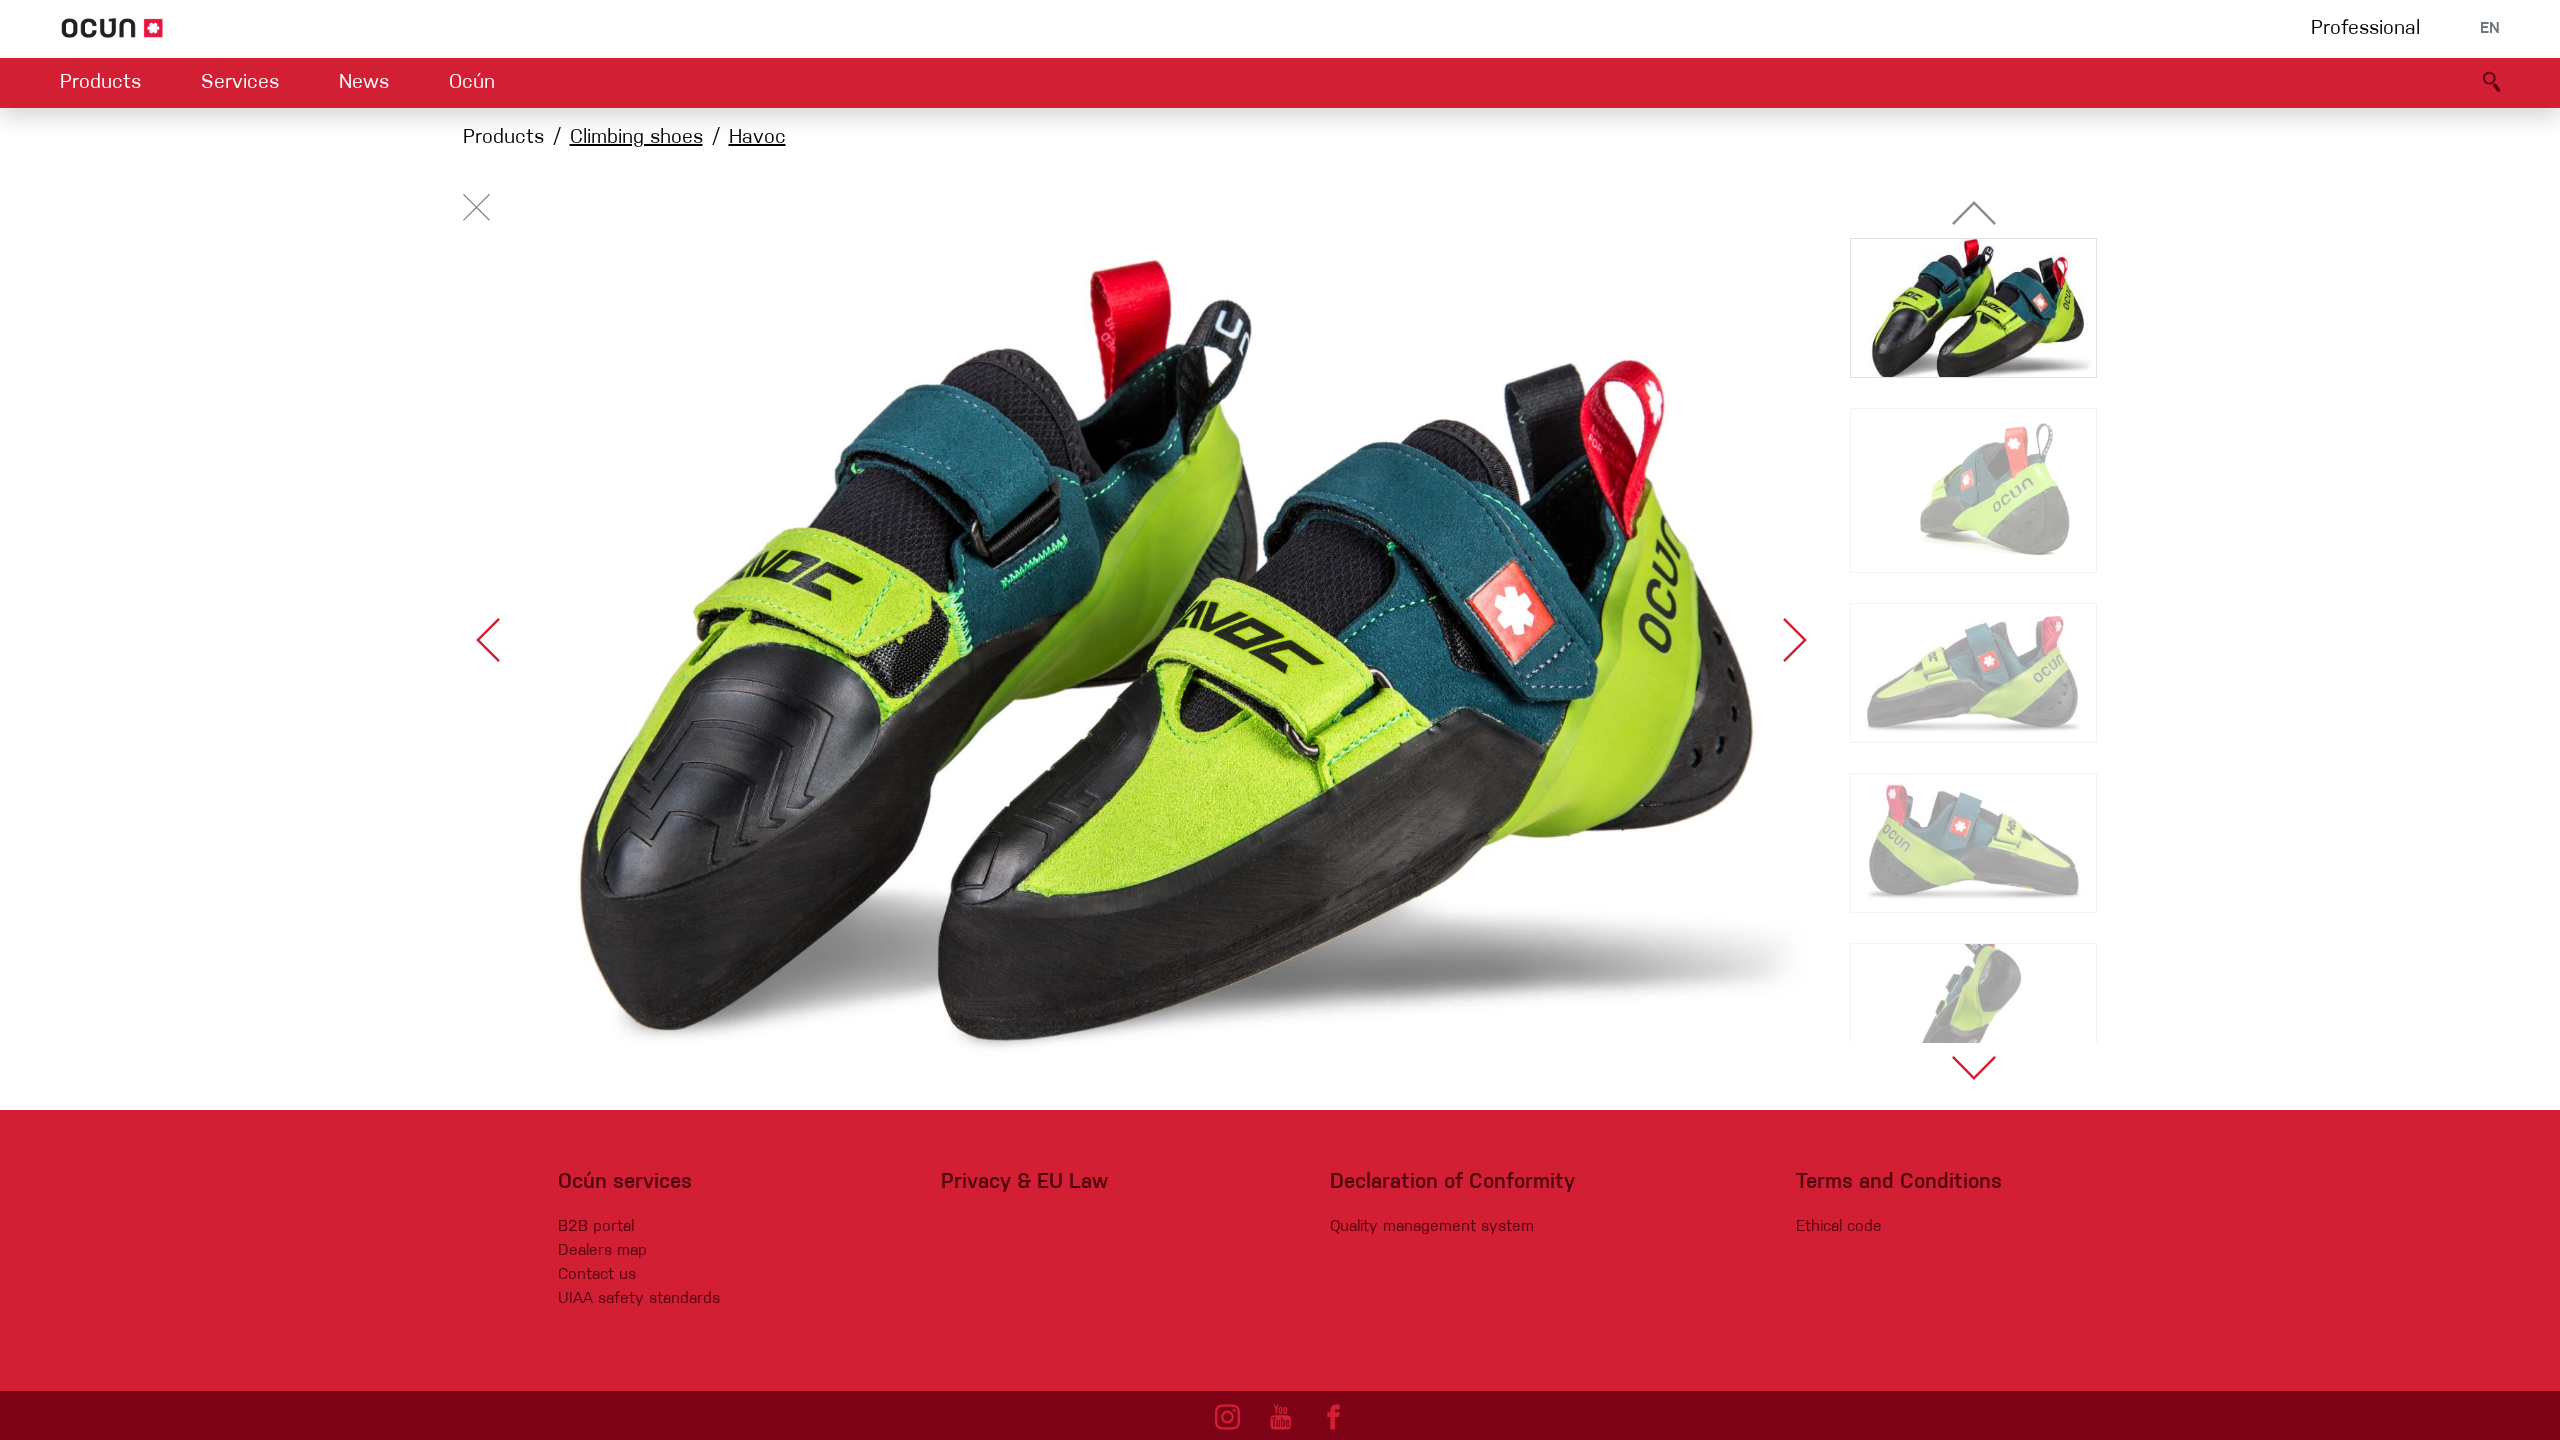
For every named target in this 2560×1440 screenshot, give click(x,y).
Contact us (597, 1275)
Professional (2365, 29)
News (364, 83)
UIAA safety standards (639, 1299)
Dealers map (602, 1251)
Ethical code (1839, 1227)
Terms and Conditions (1899, 1182)
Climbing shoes (636, 138)
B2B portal (596, 1227)
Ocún (472, 83)
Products (100, 83)
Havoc (757, 138)
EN (2490, 29)
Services (240, 83)
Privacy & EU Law (1024, 1182)
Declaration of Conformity (1452, 1182)
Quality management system (1432, 1227)
